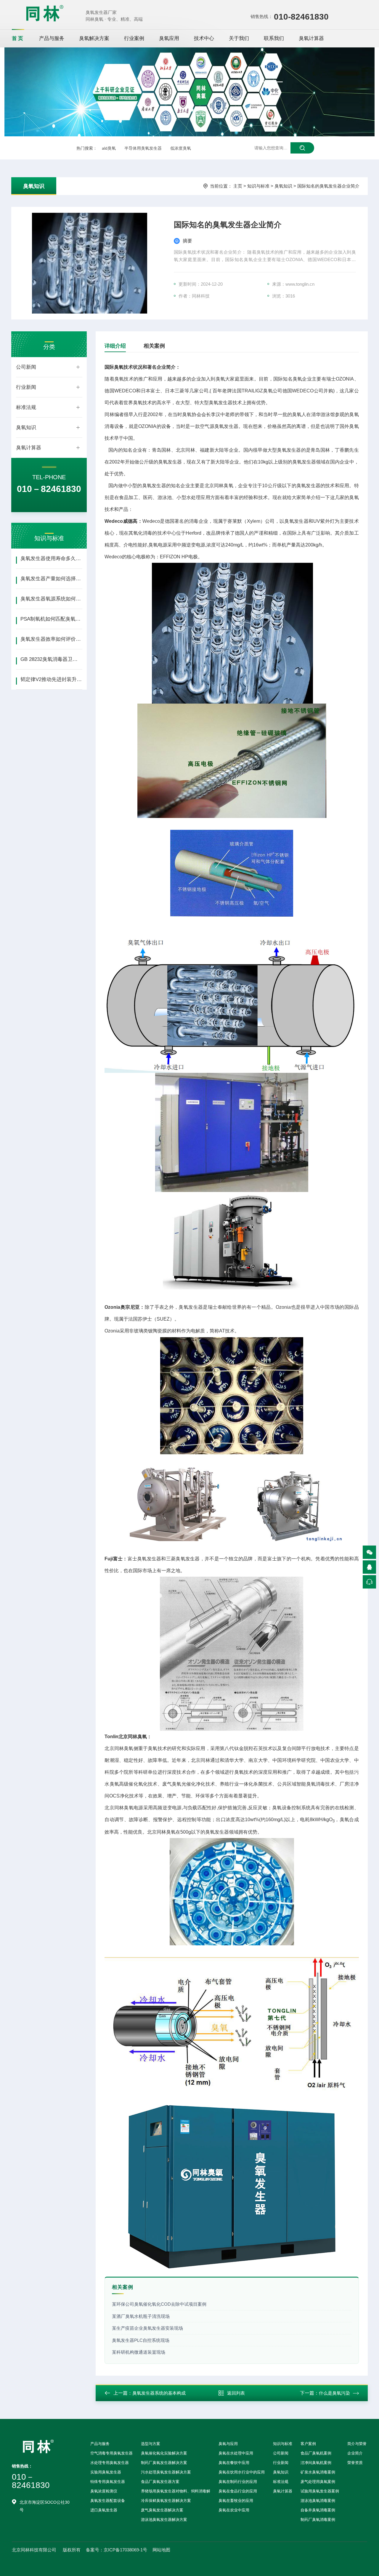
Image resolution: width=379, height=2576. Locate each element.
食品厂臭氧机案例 (316, 2453)
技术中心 (204, 38)
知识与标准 (258, 186)
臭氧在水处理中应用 (236, 2453)
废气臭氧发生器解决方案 (162, 2510)
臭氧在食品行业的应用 (238, 2491)
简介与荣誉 (357, 2444)
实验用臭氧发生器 (106, 2472)
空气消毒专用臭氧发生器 (111, 2453)
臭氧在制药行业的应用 (238, 2482)
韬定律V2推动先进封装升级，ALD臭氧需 (51, 679)
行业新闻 (26, 387)
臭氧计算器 (311, 38)
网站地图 (161, 2550)
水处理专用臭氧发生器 (110, 2463)
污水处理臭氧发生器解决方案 (166, 2472)
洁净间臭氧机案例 (316, 2463)
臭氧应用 (169, 38)
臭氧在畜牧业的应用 (236, 2501)
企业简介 (355, 2453)
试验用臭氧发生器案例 (320, 2491)
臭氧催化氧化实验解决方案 (164, 2453)
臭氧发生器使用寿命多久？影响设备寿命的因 (51, 558)
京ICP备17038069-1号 (125, 2550)
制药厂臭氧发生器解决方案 (164, 2463)
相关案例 (154, 346)
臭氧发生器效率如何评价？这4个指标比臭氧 (51, 639)
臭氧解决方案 (94, 38)
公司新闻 (26, 367)
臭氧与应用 (228, 2444)
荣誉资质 (355, 2463)
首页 (18, 38)
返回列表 (236, 2393)
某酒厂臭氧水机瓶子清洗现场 (141, 2316)
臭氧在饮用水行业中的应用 (242, 2472)
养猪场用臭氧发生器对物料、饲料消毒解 (176, 2491)
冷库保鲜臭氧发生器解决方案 (166, 2501)
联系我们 (274, 38)
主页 (238, 186)
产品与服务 (52, 38)
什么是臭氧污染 (334, 2393)
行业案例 (134, 38)
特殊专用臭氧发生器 (108, 2482)
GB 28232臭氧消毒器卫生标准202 (51, 659)
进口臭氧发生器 (104, 2510)
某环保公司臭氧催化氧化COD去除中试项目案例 (159, 2304)
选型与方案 (151, 2444)
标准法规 (26, 407)
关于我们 (239, 38)
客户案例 (308, 2444)
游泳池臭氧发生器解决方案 (164, 2520)
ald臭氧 (109, 148)
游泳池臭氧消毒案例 (318, 2501)
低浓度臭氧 (181, 148)
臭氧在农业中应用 (234, 2510)
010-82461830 (301, 17)
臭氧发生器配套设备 (108, 2501)
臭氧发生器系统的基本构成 (159, 2393)
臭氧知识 (34, 186)
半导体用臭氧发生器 (143, 148)
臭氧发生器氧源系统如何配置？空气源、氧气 (51, 599)
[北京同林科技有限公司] (45, 13)
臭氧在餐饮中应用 (234, 2463)
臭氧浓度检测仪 (104, 2491)
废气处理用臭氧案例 (318, 2482)
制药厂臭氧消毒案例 (318, 2520)
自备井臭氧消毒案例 (318, 2510)
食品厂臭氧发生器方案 (160, 2482)
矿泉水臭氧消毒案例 (318, 2472)
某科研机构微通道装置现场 (139, 2352)
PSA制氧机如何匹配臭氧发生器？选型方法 (51, 619)
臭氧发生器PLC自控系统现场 (141, 2340)
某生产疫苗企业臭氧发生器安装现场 (147, 2328)
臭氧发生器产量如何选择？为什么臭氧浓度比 (51, 579)
